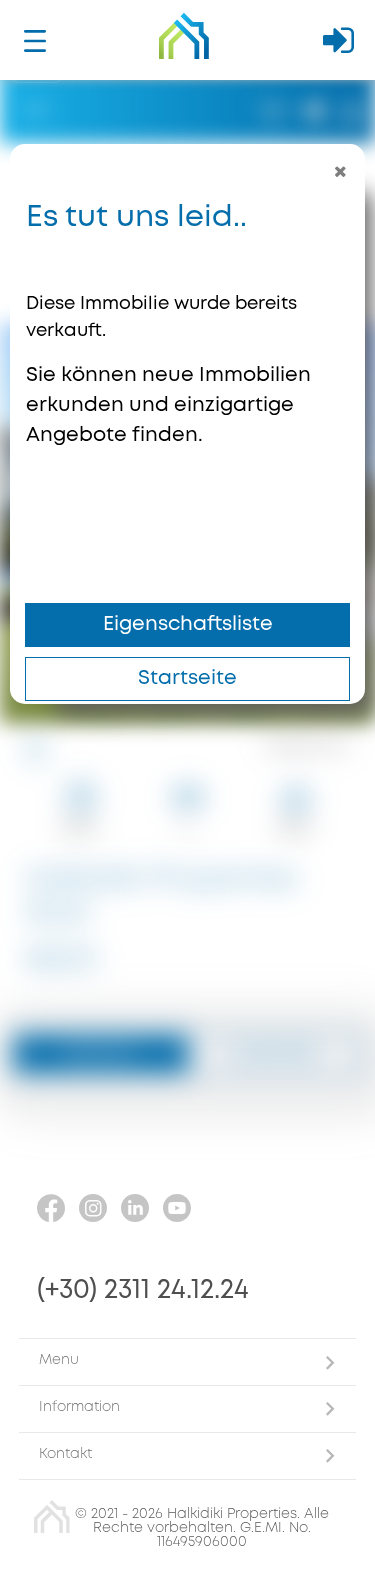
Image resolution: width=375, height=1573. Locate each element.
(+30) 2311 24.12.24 (143, 1290)
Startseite (187, 678)
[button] (187, 1361)
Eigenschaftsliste (188, 624)
